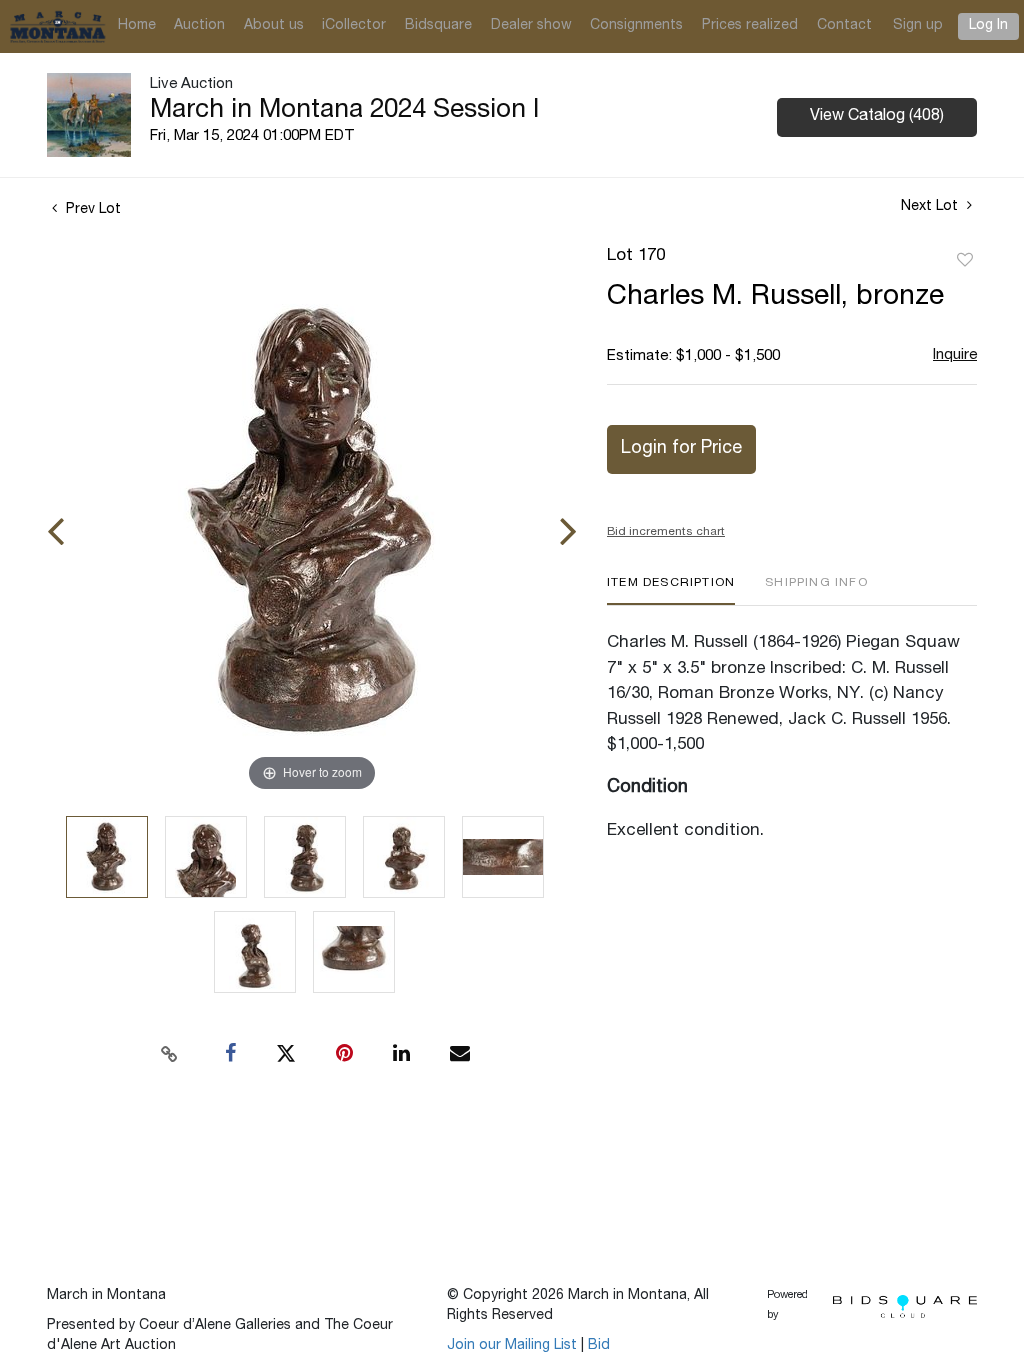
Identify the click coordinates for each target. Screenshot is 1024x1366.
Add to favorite (965, 261)
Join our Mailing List (512, 1346)
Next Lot (931, 207)
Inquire (955, 355)
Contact (844, 26)
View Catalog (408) (877, 117)
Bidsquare (438, 26)
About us (274, 26)
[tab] (671, 590)
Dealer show (531, 26)
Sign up (918, 26)
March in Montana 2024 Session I (344, 111)
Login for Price (681, 449)
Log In (988, 26)
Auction (199, 26)
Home (137, 26)
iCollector (354, 26)
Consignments (636, 26)
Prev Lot (91, 210)
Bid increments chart (666, 532)
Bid (599, 1346)
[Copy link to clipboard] (170, 1054)
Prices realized (750, 26)
